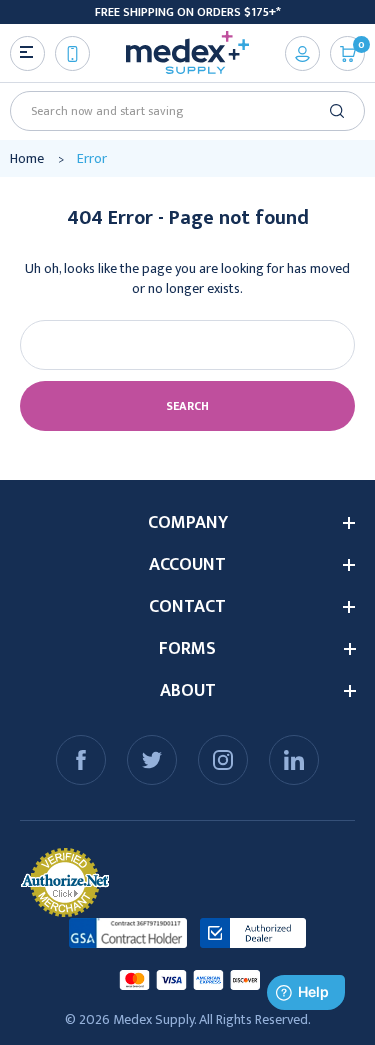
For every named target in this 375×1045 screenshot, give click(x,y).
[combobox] (180, 111)
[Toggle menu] (27, 53)
